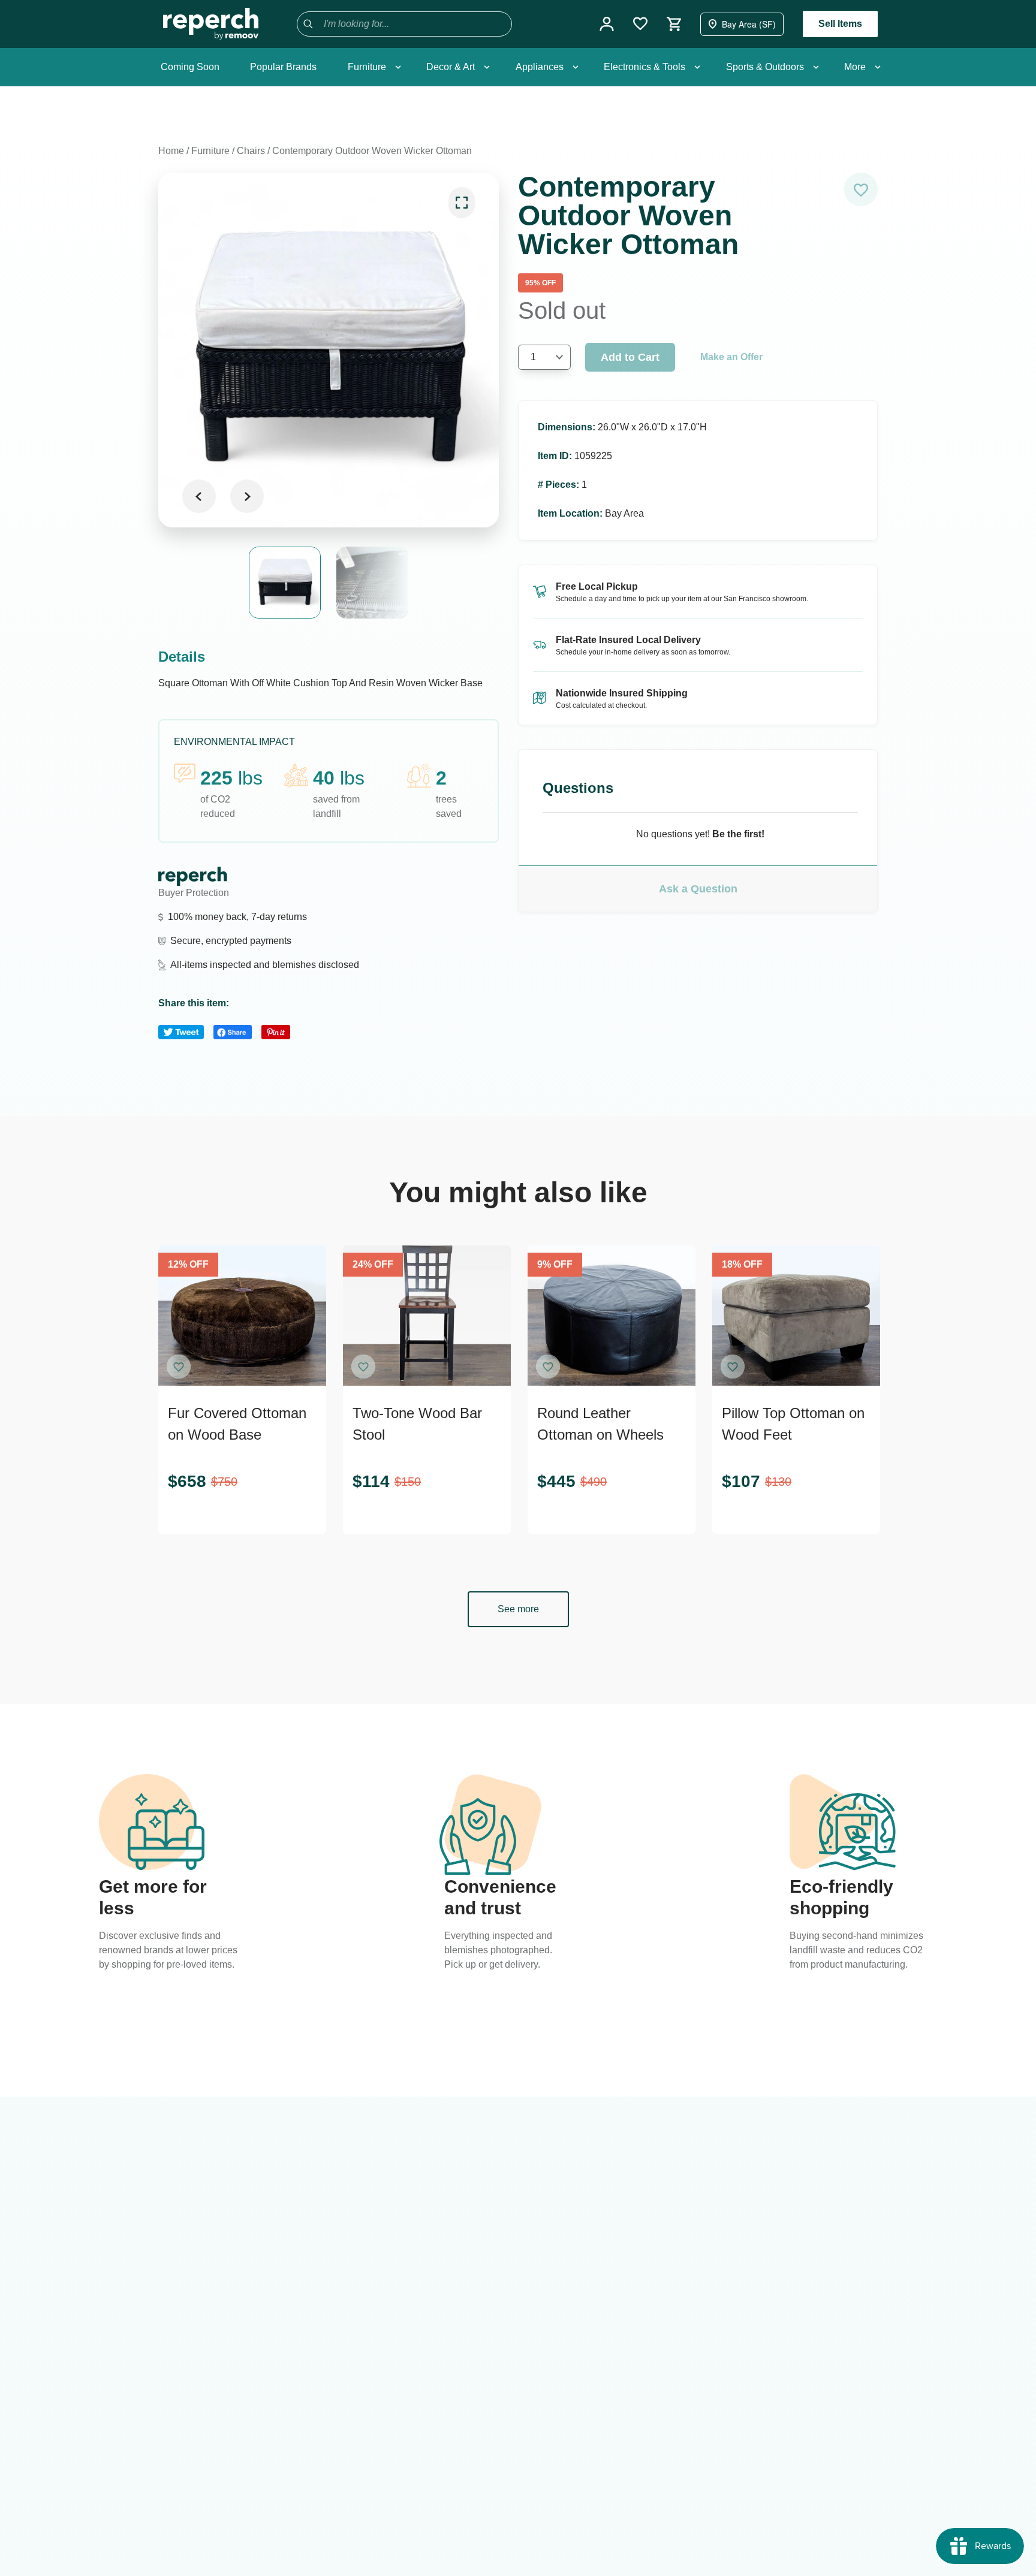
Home (171, 151)
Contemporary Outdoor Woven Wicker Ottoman (372, 151)
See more (518, 1609)
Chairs (251, 151)
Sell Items (840, 24)
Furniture (210, 151)
